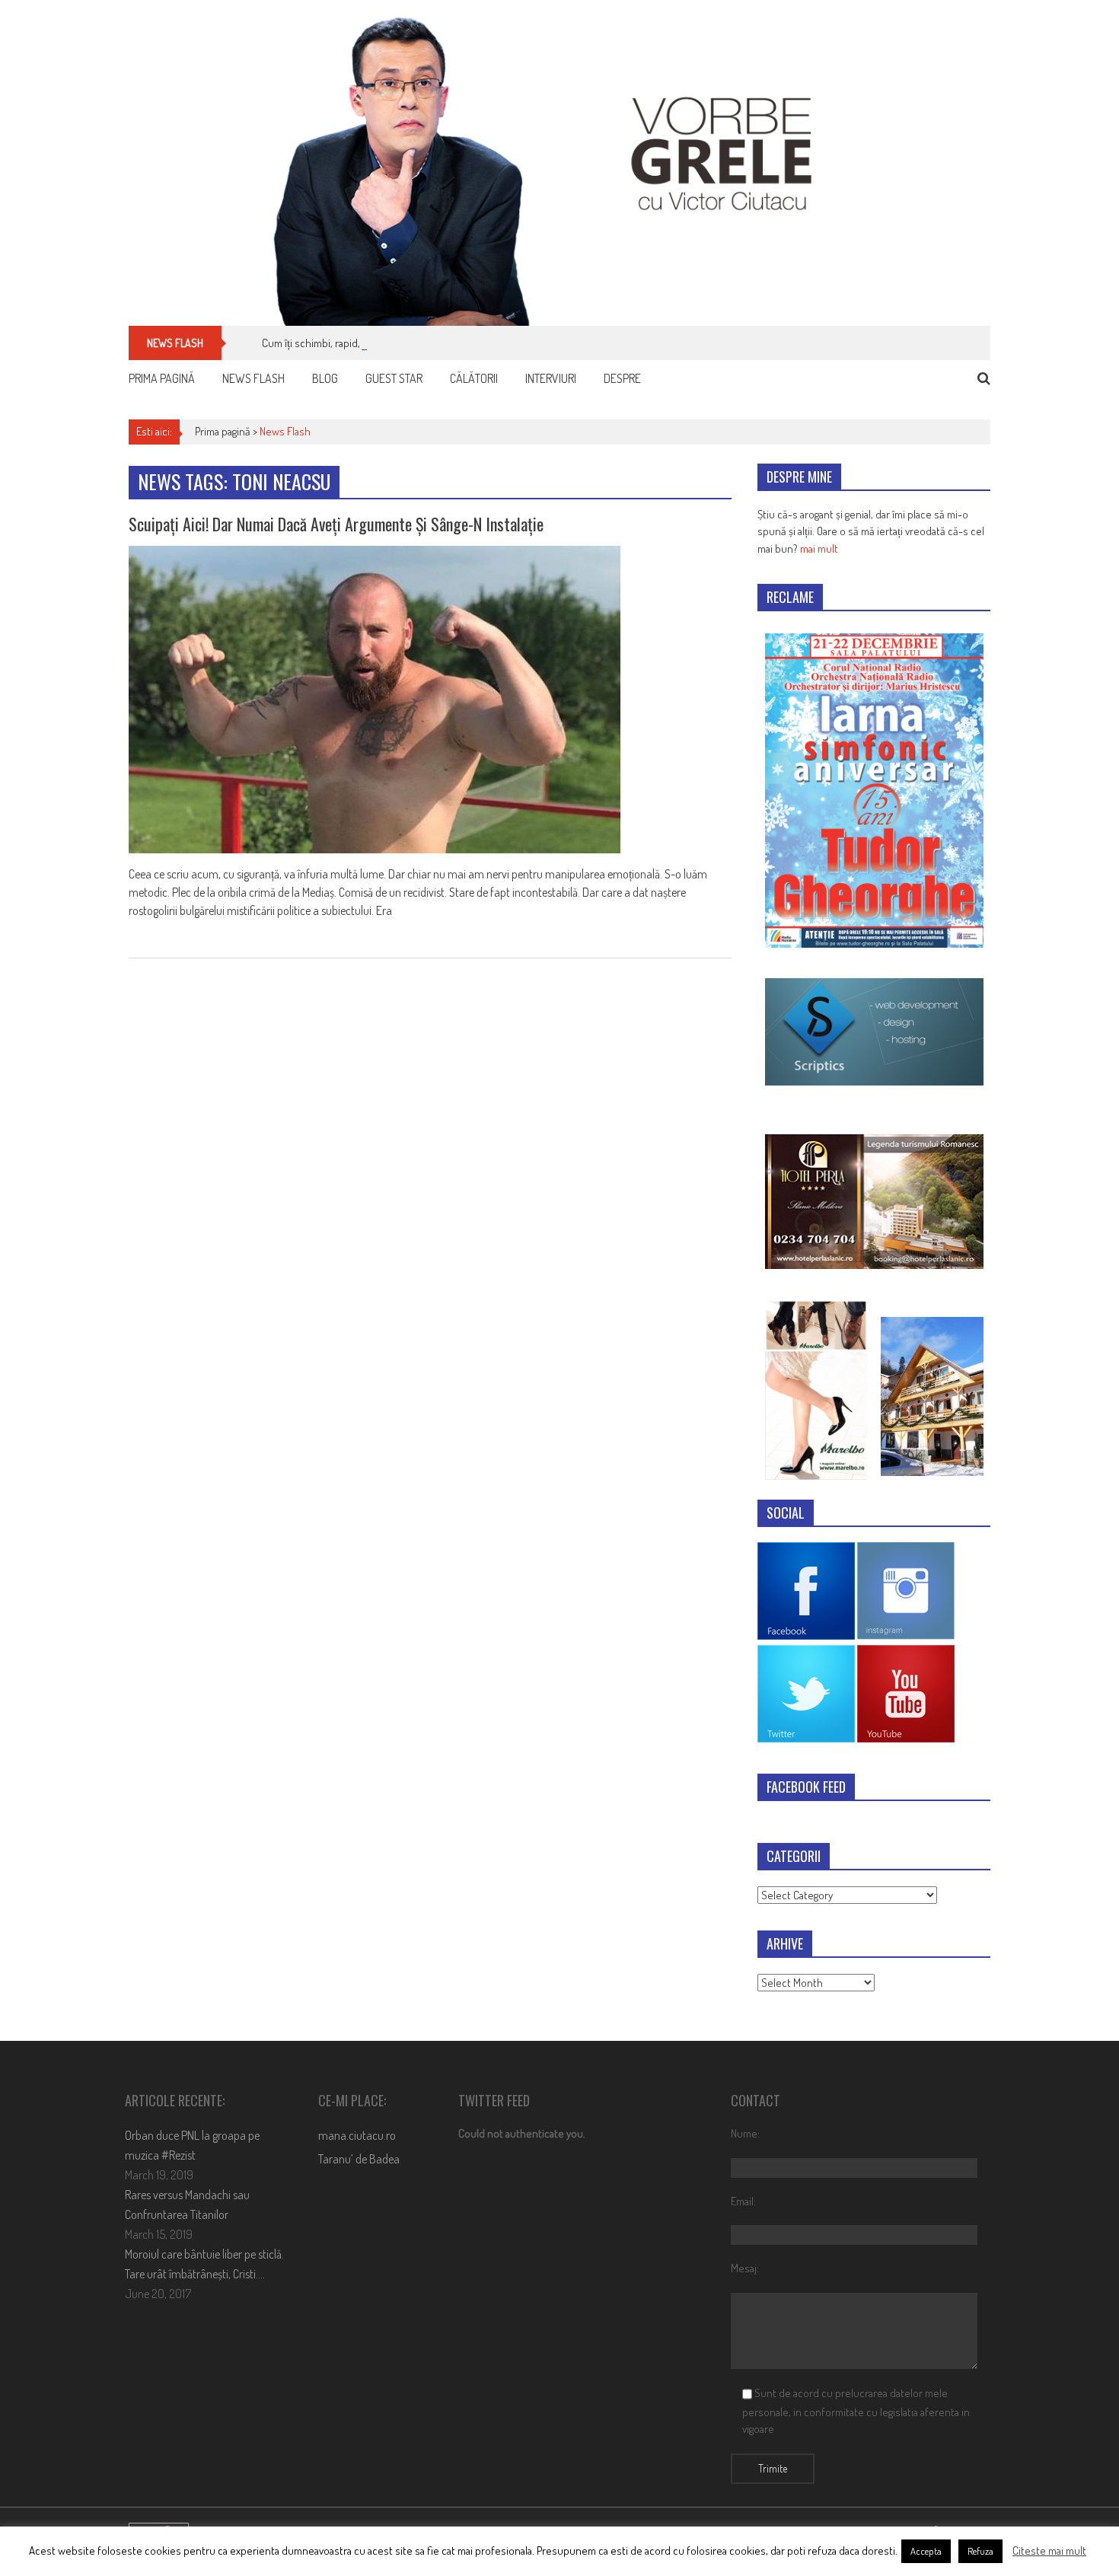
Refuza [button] (980, 2551)
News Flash (253, 378)
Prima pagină (162, 378)
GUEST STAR (394, 378)
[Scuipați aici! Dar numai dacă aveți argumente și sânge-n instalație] (430, 700)
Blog (325, 378)
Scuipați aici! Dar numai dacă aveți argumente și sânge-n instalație (336, 524)
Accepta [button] (926, 2551)
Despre (622, 378)
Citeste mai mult (1049, 2550)
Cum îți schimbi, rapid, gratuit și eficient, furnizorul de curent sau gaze (419, 343)
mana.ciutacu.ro (357, 2135)
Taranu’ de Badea (359, 2159)
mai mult (819, 548)
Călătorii (474, 378)
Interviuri (551, 378)
